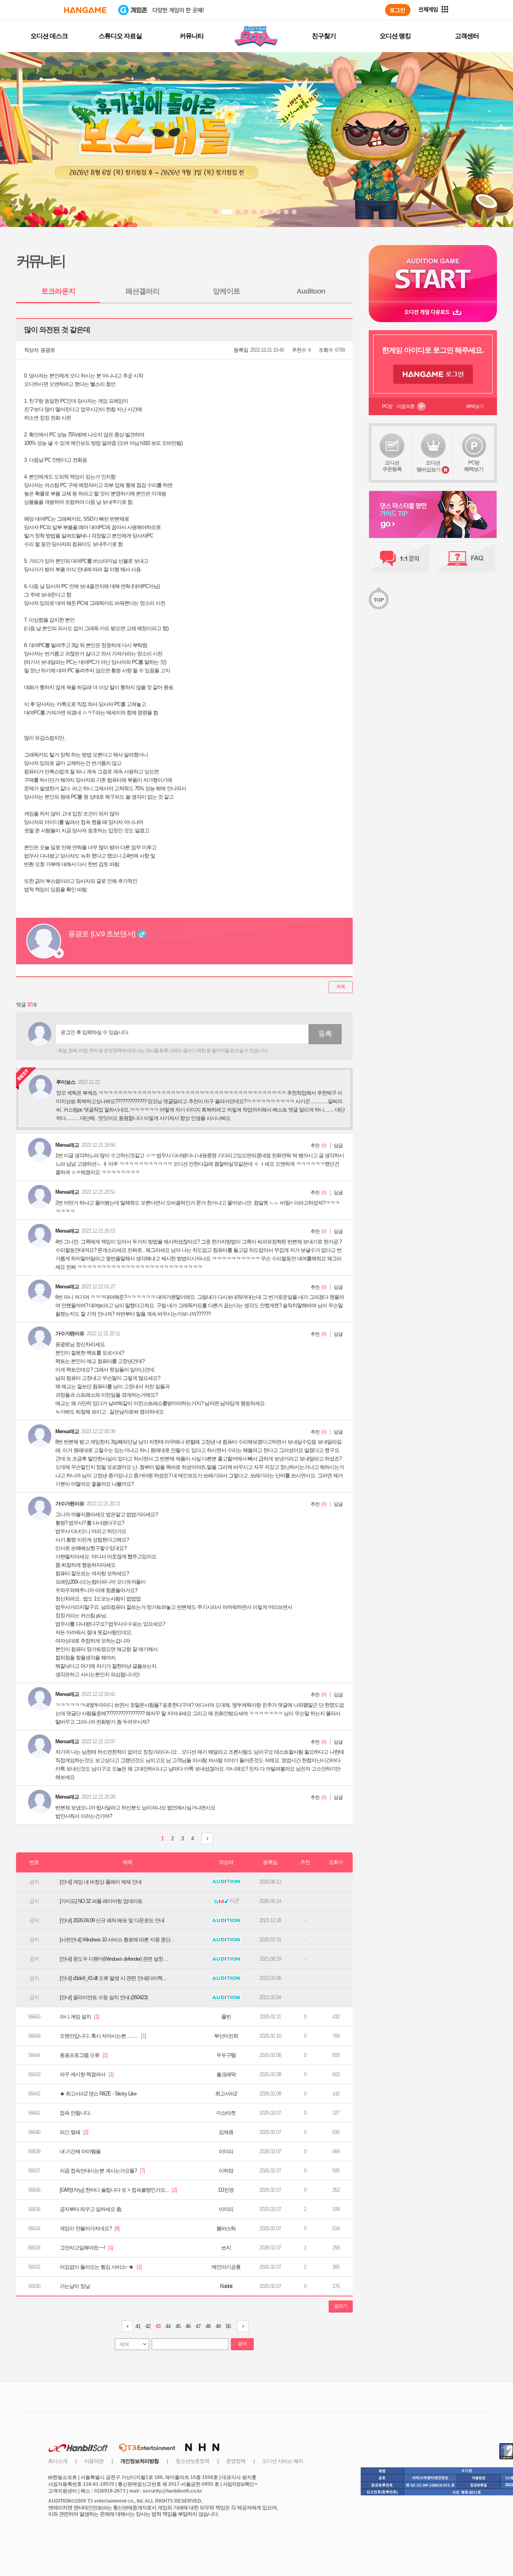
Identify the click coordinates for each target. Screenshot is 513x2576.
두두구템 (226, 2055)
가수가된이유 (70, 1334)
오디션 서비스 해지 (283, 2461)
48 (208, 2326)
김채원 (226, 2132)
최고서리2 (226, 2094)
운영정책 (236, 2461)
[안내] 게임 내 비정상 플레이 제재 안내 (101, 1882)
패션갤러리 (142, 291)
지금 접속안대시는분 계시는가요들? (102, 2171)
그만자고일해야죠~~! (86, 2248)
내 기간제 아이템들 (80, 2151)
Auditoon (311, 291)
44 (168, 2326)
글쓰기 (340, 2306)
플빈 (226, 2017)
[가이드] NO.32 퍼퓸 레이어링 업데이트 (101, 1901)
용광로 (48, 350)
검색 (242, 2344)
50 (228, 2326)
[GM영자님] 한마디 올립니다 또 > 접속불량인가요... (118, 2190)
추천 (315, 1146)
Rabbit (226, 2286)
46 (188, 2326)
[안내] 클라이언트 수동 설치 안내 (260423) (104, 1997)
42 (148, 2326)
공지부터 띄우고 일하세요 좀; (91, 2209)
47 (198, 2326)
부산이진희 (226, 2036)
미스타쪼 (226, 2113)
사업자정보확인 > (240, 2484)
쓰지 (226, 2248)
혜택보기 (475, 406)
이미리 (226, 2151)
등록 (325, 1034)
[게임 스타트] (433, 273)
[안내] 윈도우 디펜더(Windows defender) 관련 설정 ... (114, 1959)
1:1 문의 (400, 558)
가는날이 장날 (75, 2286)
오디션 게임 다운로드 (433, 312)
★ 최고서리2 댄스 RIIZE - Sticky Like (98, 2094)
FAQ (466, 558)
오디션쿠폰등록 (392, 466)
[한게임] (85, 10)
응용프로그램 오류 (84, 2055)
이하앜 (226, 2171)
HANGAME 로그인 (433, 374)
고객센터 (467, 36)
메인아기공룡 (226, 2267)
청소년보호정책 (192, 2461)
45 (178, 2326)
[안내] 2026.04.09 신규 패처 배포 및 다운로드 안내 (112, 1920)
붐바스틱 (226, 2228)
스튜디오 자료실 (120, 36)
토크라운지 (58, 291)
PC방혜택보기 (474, 466)
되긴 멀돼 (74, 2132)
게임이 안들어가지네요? (90, 2228)
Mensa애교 (67, 1145)
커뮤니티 (192, 36)
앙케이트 (226, 291)
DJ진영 (226, 2190)
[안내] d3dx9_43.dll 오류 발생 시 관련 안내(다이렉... (113, 1978)
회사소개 (58, 2461)
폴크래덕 (226, 2074)
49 (218, 2326)
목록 (341, 987)
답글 (338, 1146)
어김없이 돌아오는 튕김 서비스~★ (101, 2267)
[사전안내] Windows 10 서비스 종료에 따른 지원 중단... (117, 1940)
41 (138, 2326)
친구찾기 (324, 36)
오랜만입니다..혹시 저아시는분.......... (103, 2036)
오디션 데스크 (49, 36)
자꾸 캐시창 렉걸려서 (87, 2074)
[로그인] (398, 10)
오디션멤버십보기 (428, 466)
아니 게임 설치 (79, 2017)
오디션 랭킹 (395, 36)
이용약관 (94, 2461)
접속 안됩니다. (75, 2113)
